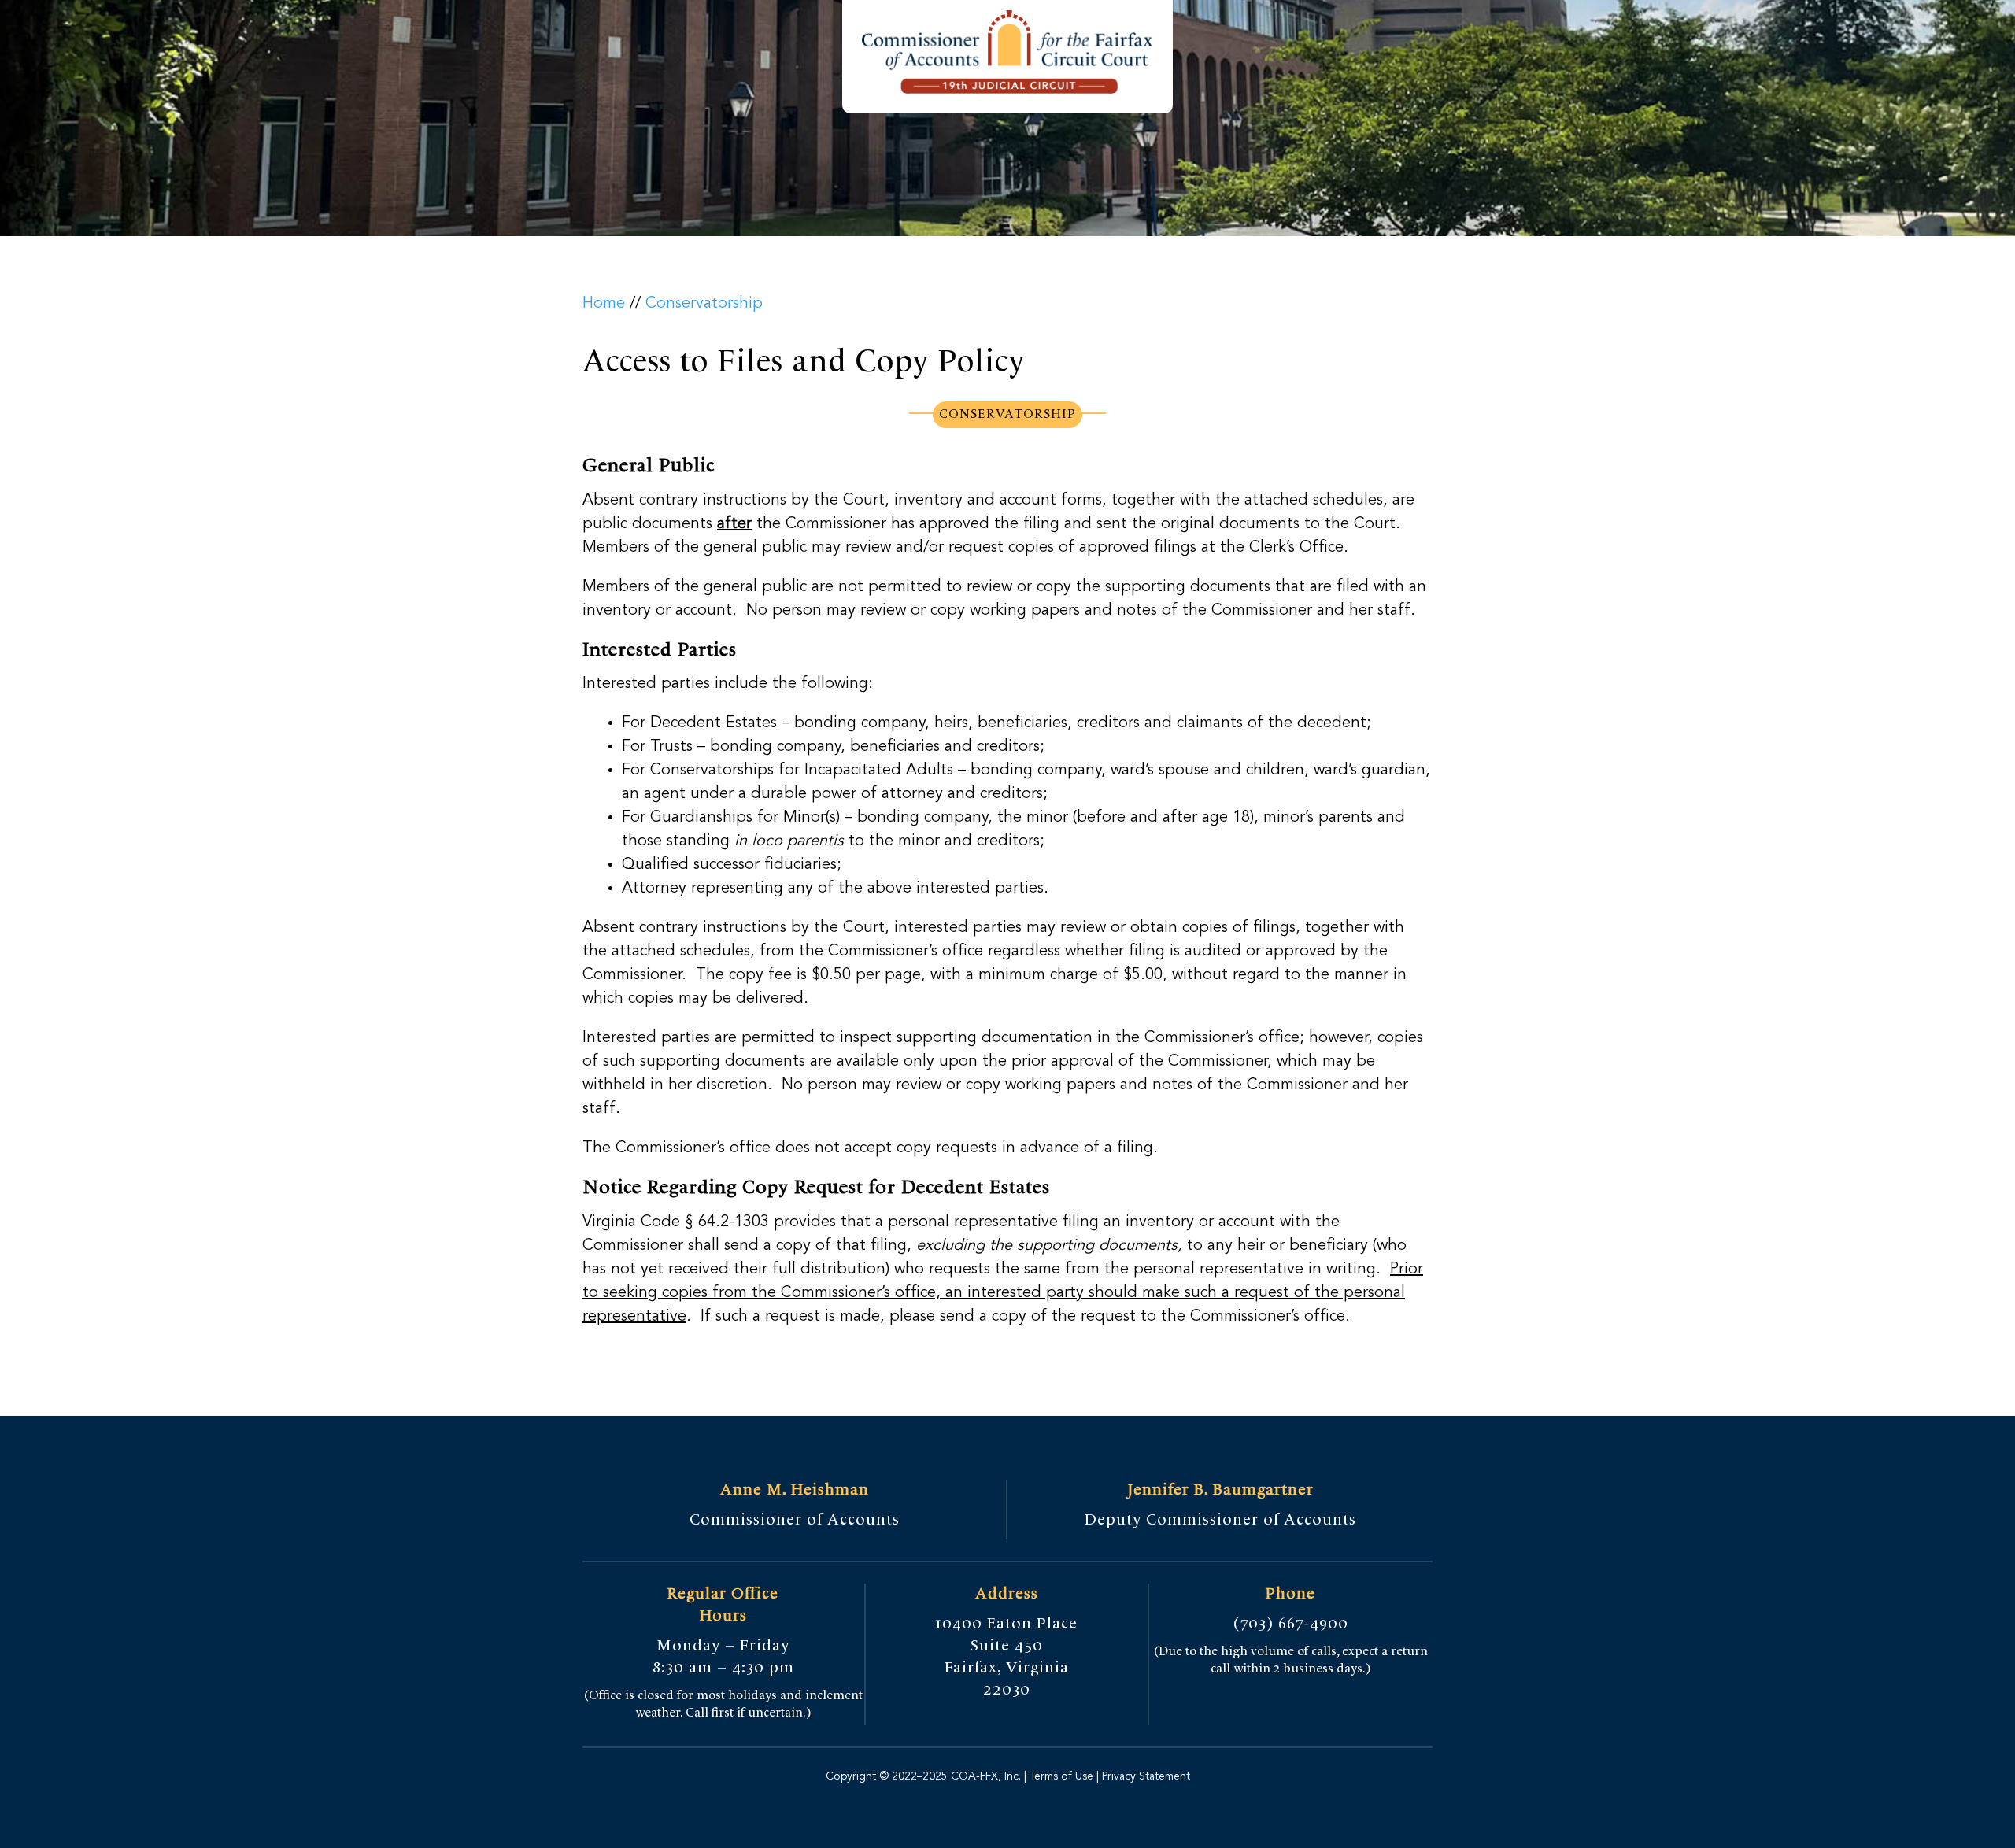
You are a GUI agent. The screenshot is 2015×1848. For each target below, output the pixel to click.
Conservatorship (704, 304)
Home (604, 304)
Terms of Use (1061, 1776)
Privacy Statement (1144, 1776)
